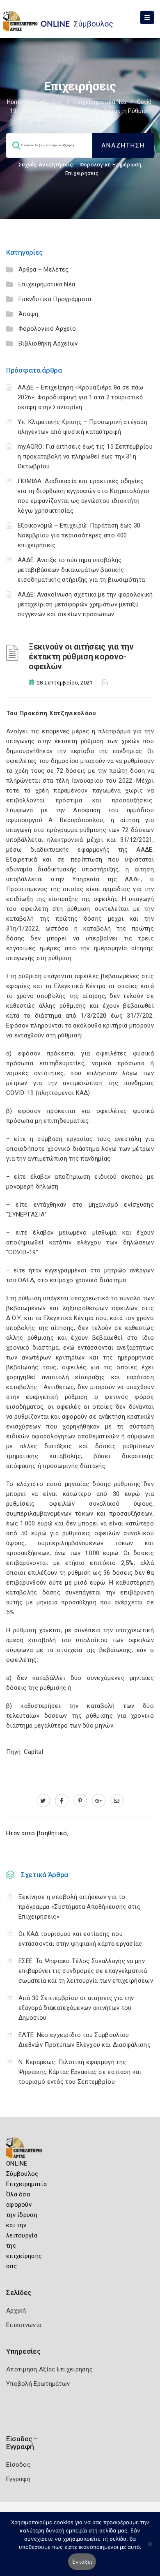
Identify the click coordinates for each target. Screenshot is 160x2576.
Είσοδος (18, 2465)
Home (15, 102)
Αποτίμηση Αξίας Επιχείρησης (49, 2369)
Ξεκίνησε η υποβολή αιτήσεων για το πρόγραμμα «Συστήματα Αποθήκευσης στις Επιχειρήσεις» (79, 1907)
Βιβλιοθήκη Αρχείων (48, 343)
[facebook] (62, 1801)
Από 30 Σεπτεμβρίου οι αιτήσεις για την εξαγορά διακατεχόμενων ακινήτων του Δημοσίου (76, 2008)
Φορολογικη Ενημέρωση (111, 165)
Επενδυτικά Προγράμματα (55, 299)
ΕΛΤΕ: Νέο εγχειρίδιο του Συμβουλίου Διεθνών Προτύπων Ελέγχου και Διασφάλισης (85, 2040)
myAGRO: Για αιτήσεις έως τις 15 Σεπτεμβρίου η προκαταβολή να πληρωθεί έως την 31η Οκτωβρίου (85, 456)
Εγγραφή (18, 2479)
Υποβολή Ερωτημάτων (38, 2384)
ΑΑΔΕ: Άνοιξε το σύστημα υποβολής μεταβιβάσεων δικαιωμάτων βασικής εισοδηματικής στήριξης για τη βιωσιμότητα (81, 570)
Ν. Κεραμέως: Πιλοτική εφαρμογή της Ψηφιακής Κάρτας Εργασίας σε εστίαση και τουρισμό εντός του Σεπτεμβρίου (80, 2072)
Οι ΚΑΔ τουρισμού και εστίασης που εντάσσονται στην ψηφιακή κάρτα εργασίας (80, 1939)
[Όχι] (150, 2548)
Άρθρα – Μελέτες (44, 270)
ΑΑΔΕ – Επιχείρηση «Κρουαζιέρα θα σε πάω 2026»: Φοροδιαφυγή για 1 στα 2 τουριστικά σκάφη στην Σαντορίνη (81, 397)
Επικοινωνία (24, 2325)
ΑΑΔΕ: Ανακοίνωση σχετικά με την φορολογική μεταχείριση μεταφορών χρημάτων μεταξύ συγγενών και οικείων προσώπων (85, 604)
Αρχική (16, 2311)
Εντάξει (82, 2562)
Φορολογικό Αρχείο (47, 329)
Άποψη (29, 314)
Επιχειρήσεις (82, 173)
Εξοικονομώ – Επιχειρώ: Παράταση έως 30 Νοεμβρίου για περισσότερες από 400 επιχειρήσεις (79, 535)
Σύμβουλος (48, 102)
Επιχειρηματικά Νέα (100, 102)
